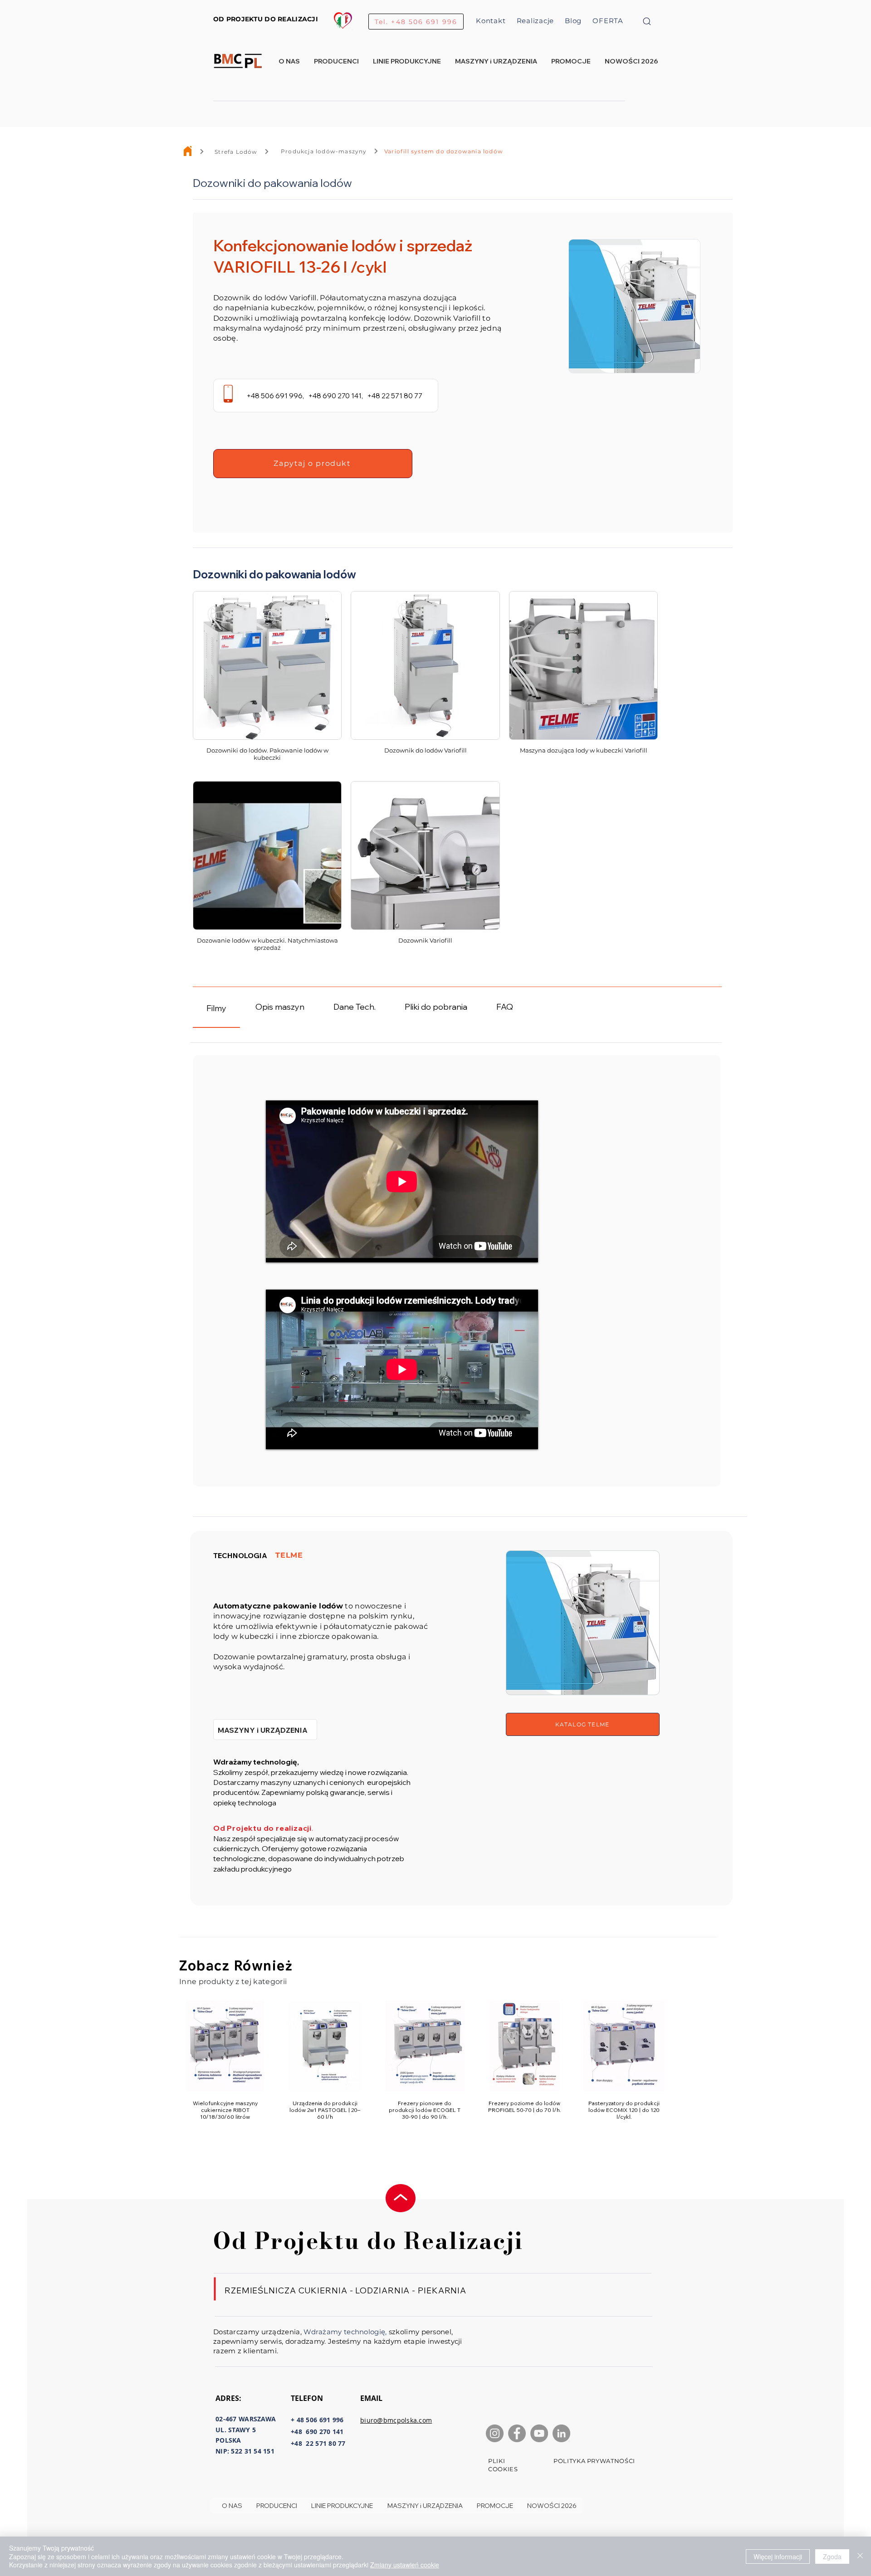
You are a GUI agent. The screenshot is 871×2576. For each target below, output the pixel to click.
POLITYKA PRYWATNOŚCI (594, 2461)
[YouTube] (539, 2433)
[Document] (647, 21)
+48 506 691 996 (274, 396)
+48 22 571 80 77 (394, 396)
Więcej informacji (778, 2556)
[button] (407, 61)
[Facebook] (517, 2433)
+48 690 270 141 (335, 396)
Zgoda (832, 2556)
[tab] (216, 1007)
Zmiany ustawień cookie (405, 2565)
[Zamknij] (860, 2556)
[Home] (188, 151)
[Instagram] (495, 2433)
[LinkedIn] (561, 2433)
